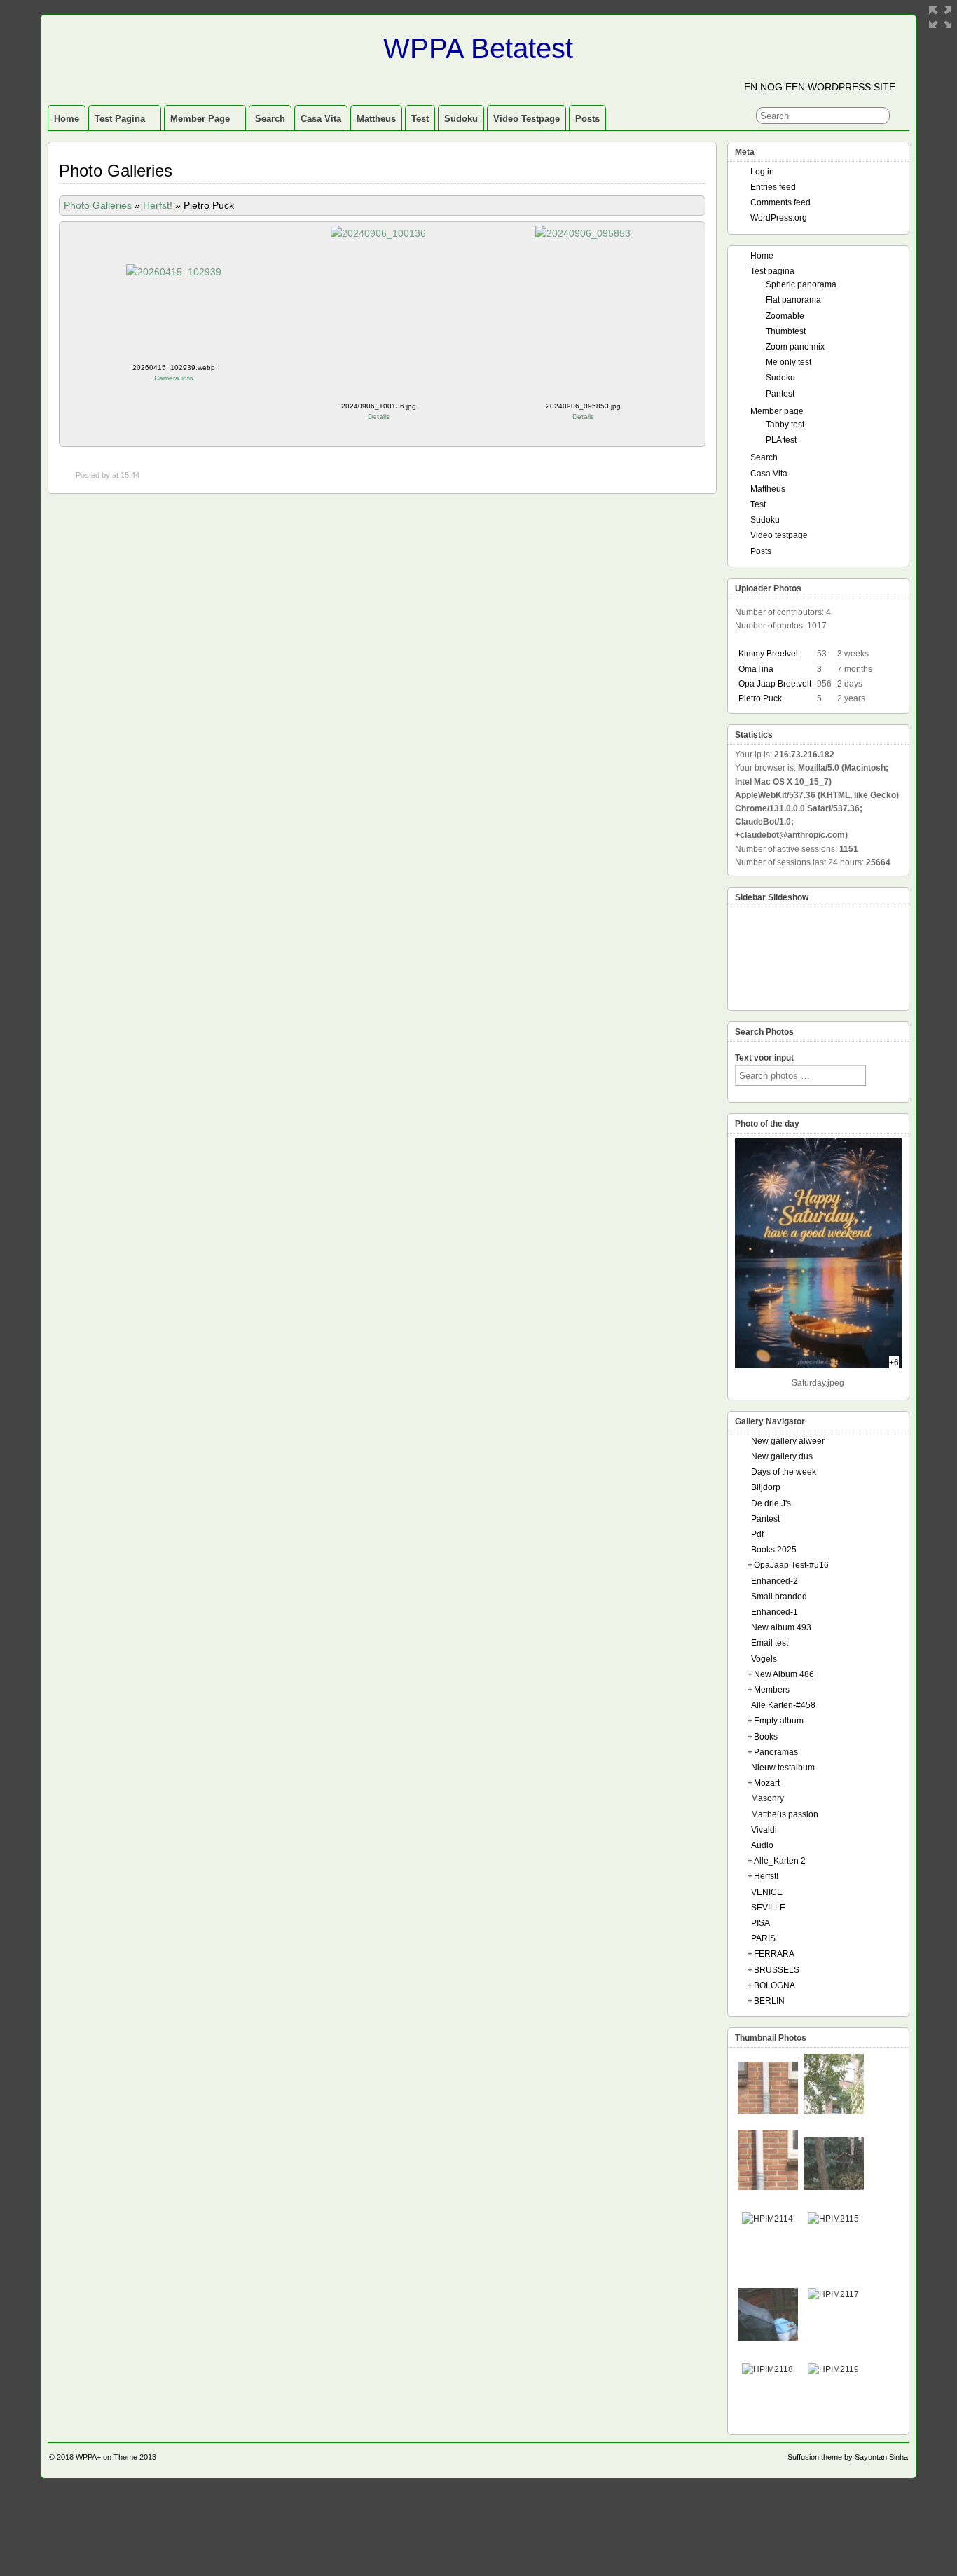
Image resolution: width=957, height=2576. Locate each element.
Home (67, 119)
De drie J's (771, 1503)
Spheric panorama (801, 284)
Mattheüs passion (785, 1814)
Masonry (767, 1798)
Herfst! (158, 205)
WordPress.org (779, 218)
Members (772, 1690)
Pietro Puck (760, 698)
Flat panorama (793, 300)
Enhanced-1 (774, 1612)
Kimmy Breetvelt (769, 654)
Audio (762, 1845)
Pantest (780, 394)
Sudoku (461, 119)
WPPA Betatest (478, 48)
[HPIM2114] (767, 2219)
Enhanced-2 (774, 1581)
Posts (587, 119)
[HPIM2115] (833, 2219)
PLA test (781, 440)
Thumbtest (786, 331)
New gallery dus (782, 1456)
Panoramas (776, 1752)
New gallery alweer (788, 1441)
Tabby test (785, 425)
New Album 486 (784, 1674)
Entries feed (773, 187)
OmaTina (756, 669)
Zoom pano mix (795, 347)
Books (766, 1737)
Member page (200, 119)
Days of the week (784, 1472)
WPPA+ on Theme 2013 (116, 2457)
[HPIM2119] (833, 2369)
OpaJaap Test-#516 (791, 1565)
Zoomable (785, 316)
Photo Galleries (98, 205)
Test (420, 119)
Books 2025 (774, 1550)
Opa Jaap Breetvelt (775, 684)
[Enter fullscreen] (940, 17)
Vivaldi (764, 1830)
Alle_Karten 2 (780, 1861)
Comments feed (780, 202)
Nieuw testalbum (783, 1768)
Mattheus (376, 119)
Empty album (779, 1721)
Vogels (764, 1659)
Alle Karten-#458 (783, 1705)
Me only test (789, 362)
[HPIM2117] (833, 2294)
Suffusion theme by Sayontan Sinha (848, 2457)
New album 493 (781, 1627)
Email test (770, 1643)
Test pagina (120, 119)
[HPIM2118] (767, 2369)
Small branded (779, 1597)
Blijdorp (766, 1487)
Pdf (757, 1534)
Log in (762, 172)
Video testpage (526, 119)
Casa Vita (321, 119)
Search (270, 119)
